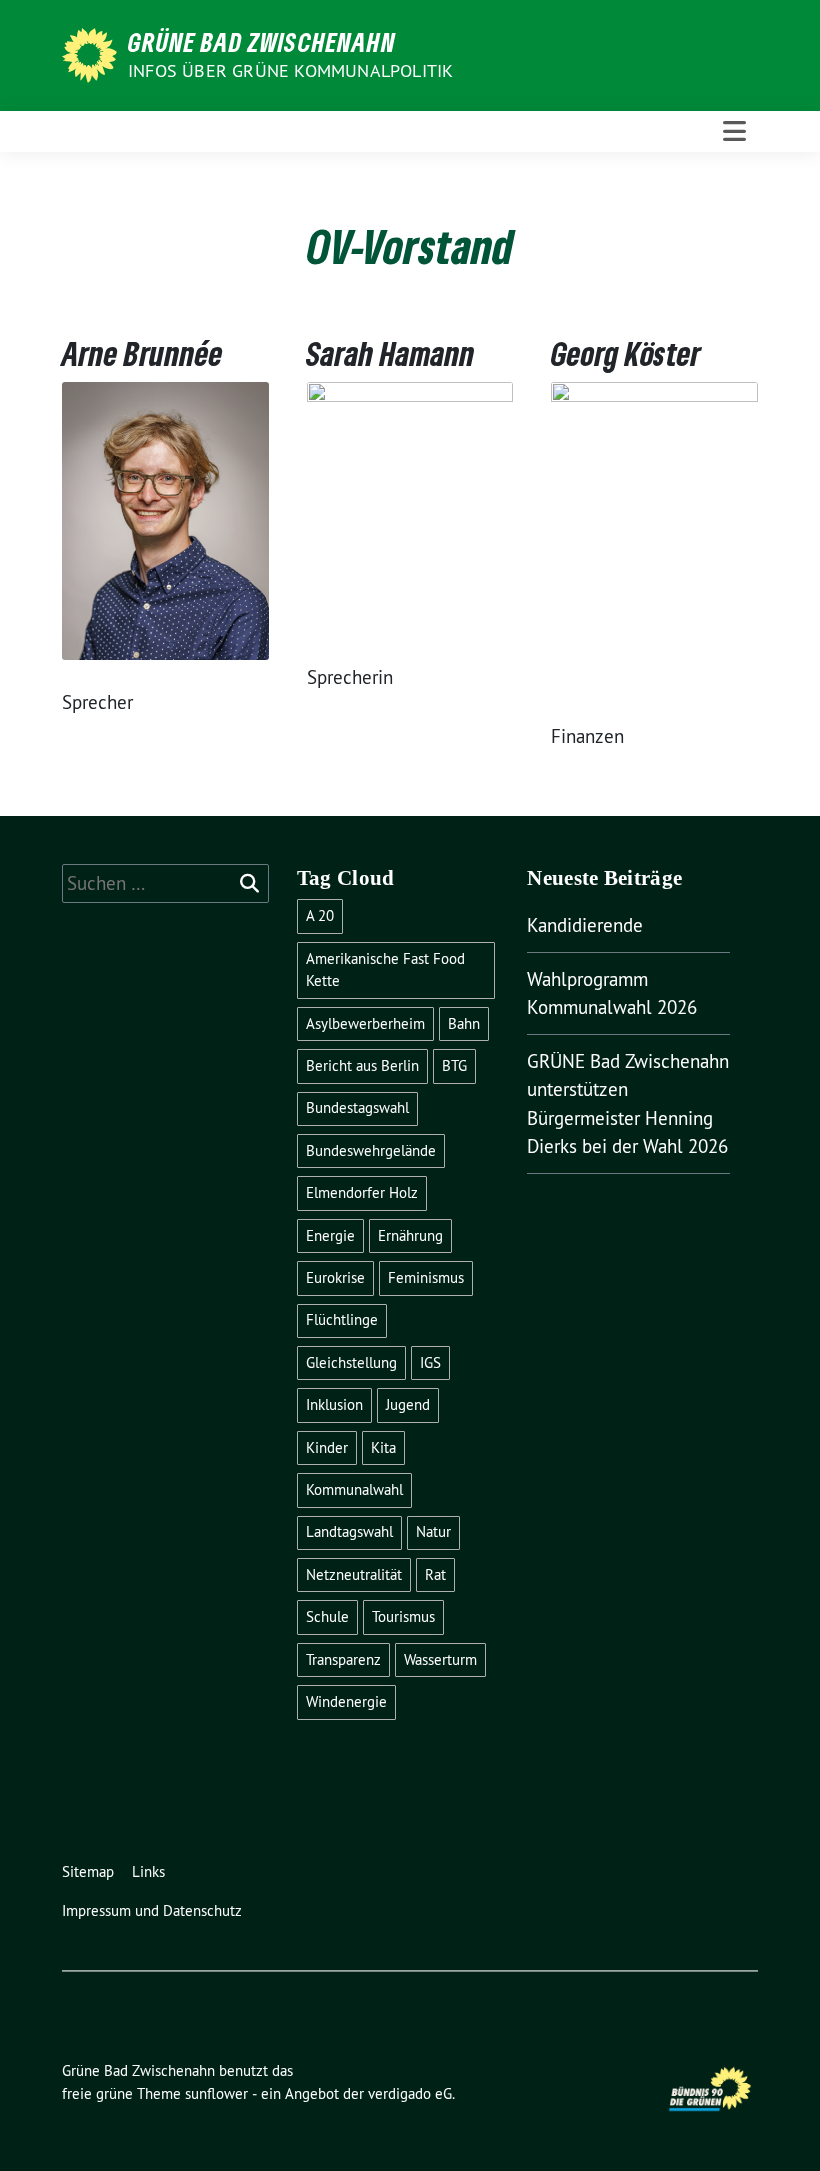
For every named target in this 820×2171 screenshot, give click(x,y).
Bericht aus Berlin (362, 1065)
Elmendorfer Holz (362, 1192)
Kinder (327, 1447)
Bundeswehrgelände (371, 1150)
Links (148, 1871)
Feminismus (426, 1277)
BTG (454, 1065)
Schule (327, 1616)
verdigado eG (410, 2093)
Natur (433, 1531)
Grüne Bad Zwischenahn (262, 42)
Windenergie (346, 1701)
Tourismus (403, 1616)
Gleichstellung (351, 1362)
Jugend (408, 1404)
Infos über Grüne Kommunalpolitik (290, 70)
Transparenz (343, 1659)
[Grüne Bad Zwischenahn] (93, 53)
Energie (330, 1235)
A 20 (320, 915)
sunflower (216, 2093)
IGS (430, 1362)
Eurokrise (335, 1277)
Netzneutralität (354, 1574)
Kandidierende (585, 925)
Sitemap (88, 1871)
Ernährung (410, 1235)
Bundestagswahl (357, 1107)
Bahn (464, 1023)
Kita (383, 1447)
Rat (435, 1574)
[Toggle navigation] (734, 131)
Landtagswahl (349, 1531)
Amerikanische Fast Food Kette (385, 970)
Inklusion (334, 1404)
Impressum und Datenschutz (152, 1910)
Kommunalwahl (354, 1489)
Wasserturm (440, 1659)
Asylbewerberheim (365, 1023)
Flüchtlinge (342, 1319)
